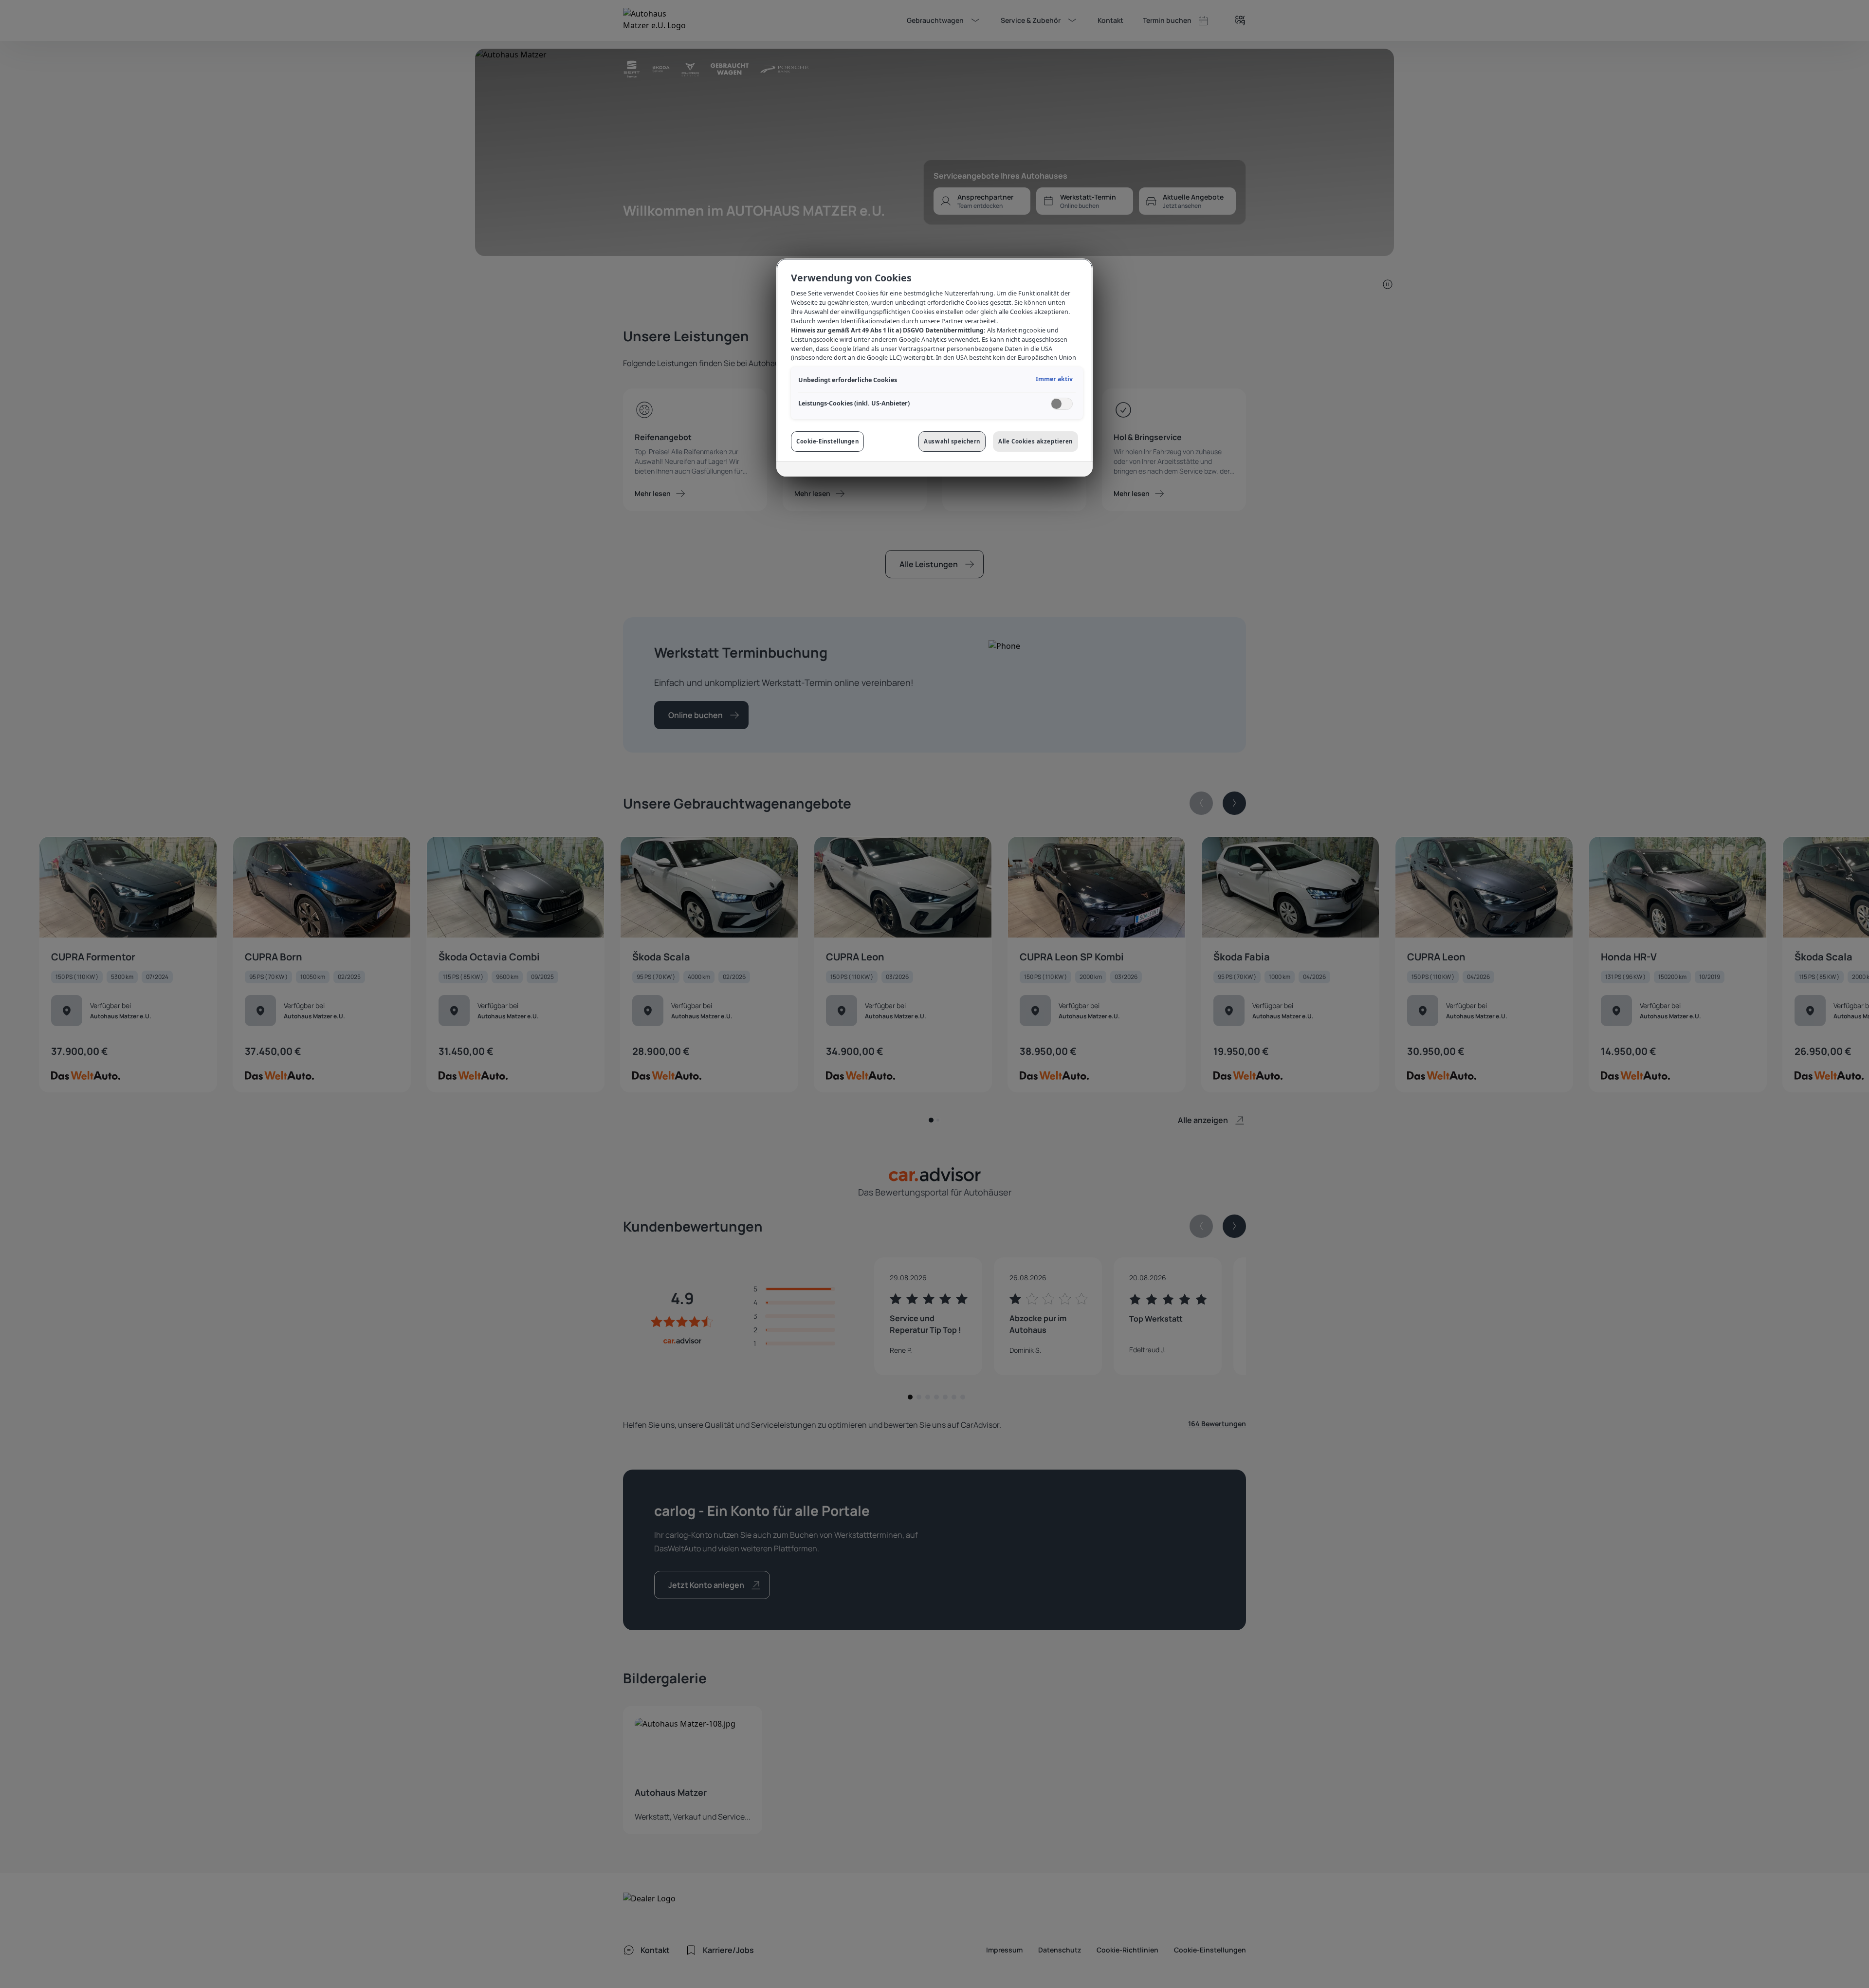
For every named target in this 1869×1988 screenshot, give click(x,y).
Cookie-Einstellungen (827, 441)
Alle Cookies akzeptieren (1035, 441)
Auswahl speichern (952, 441)
